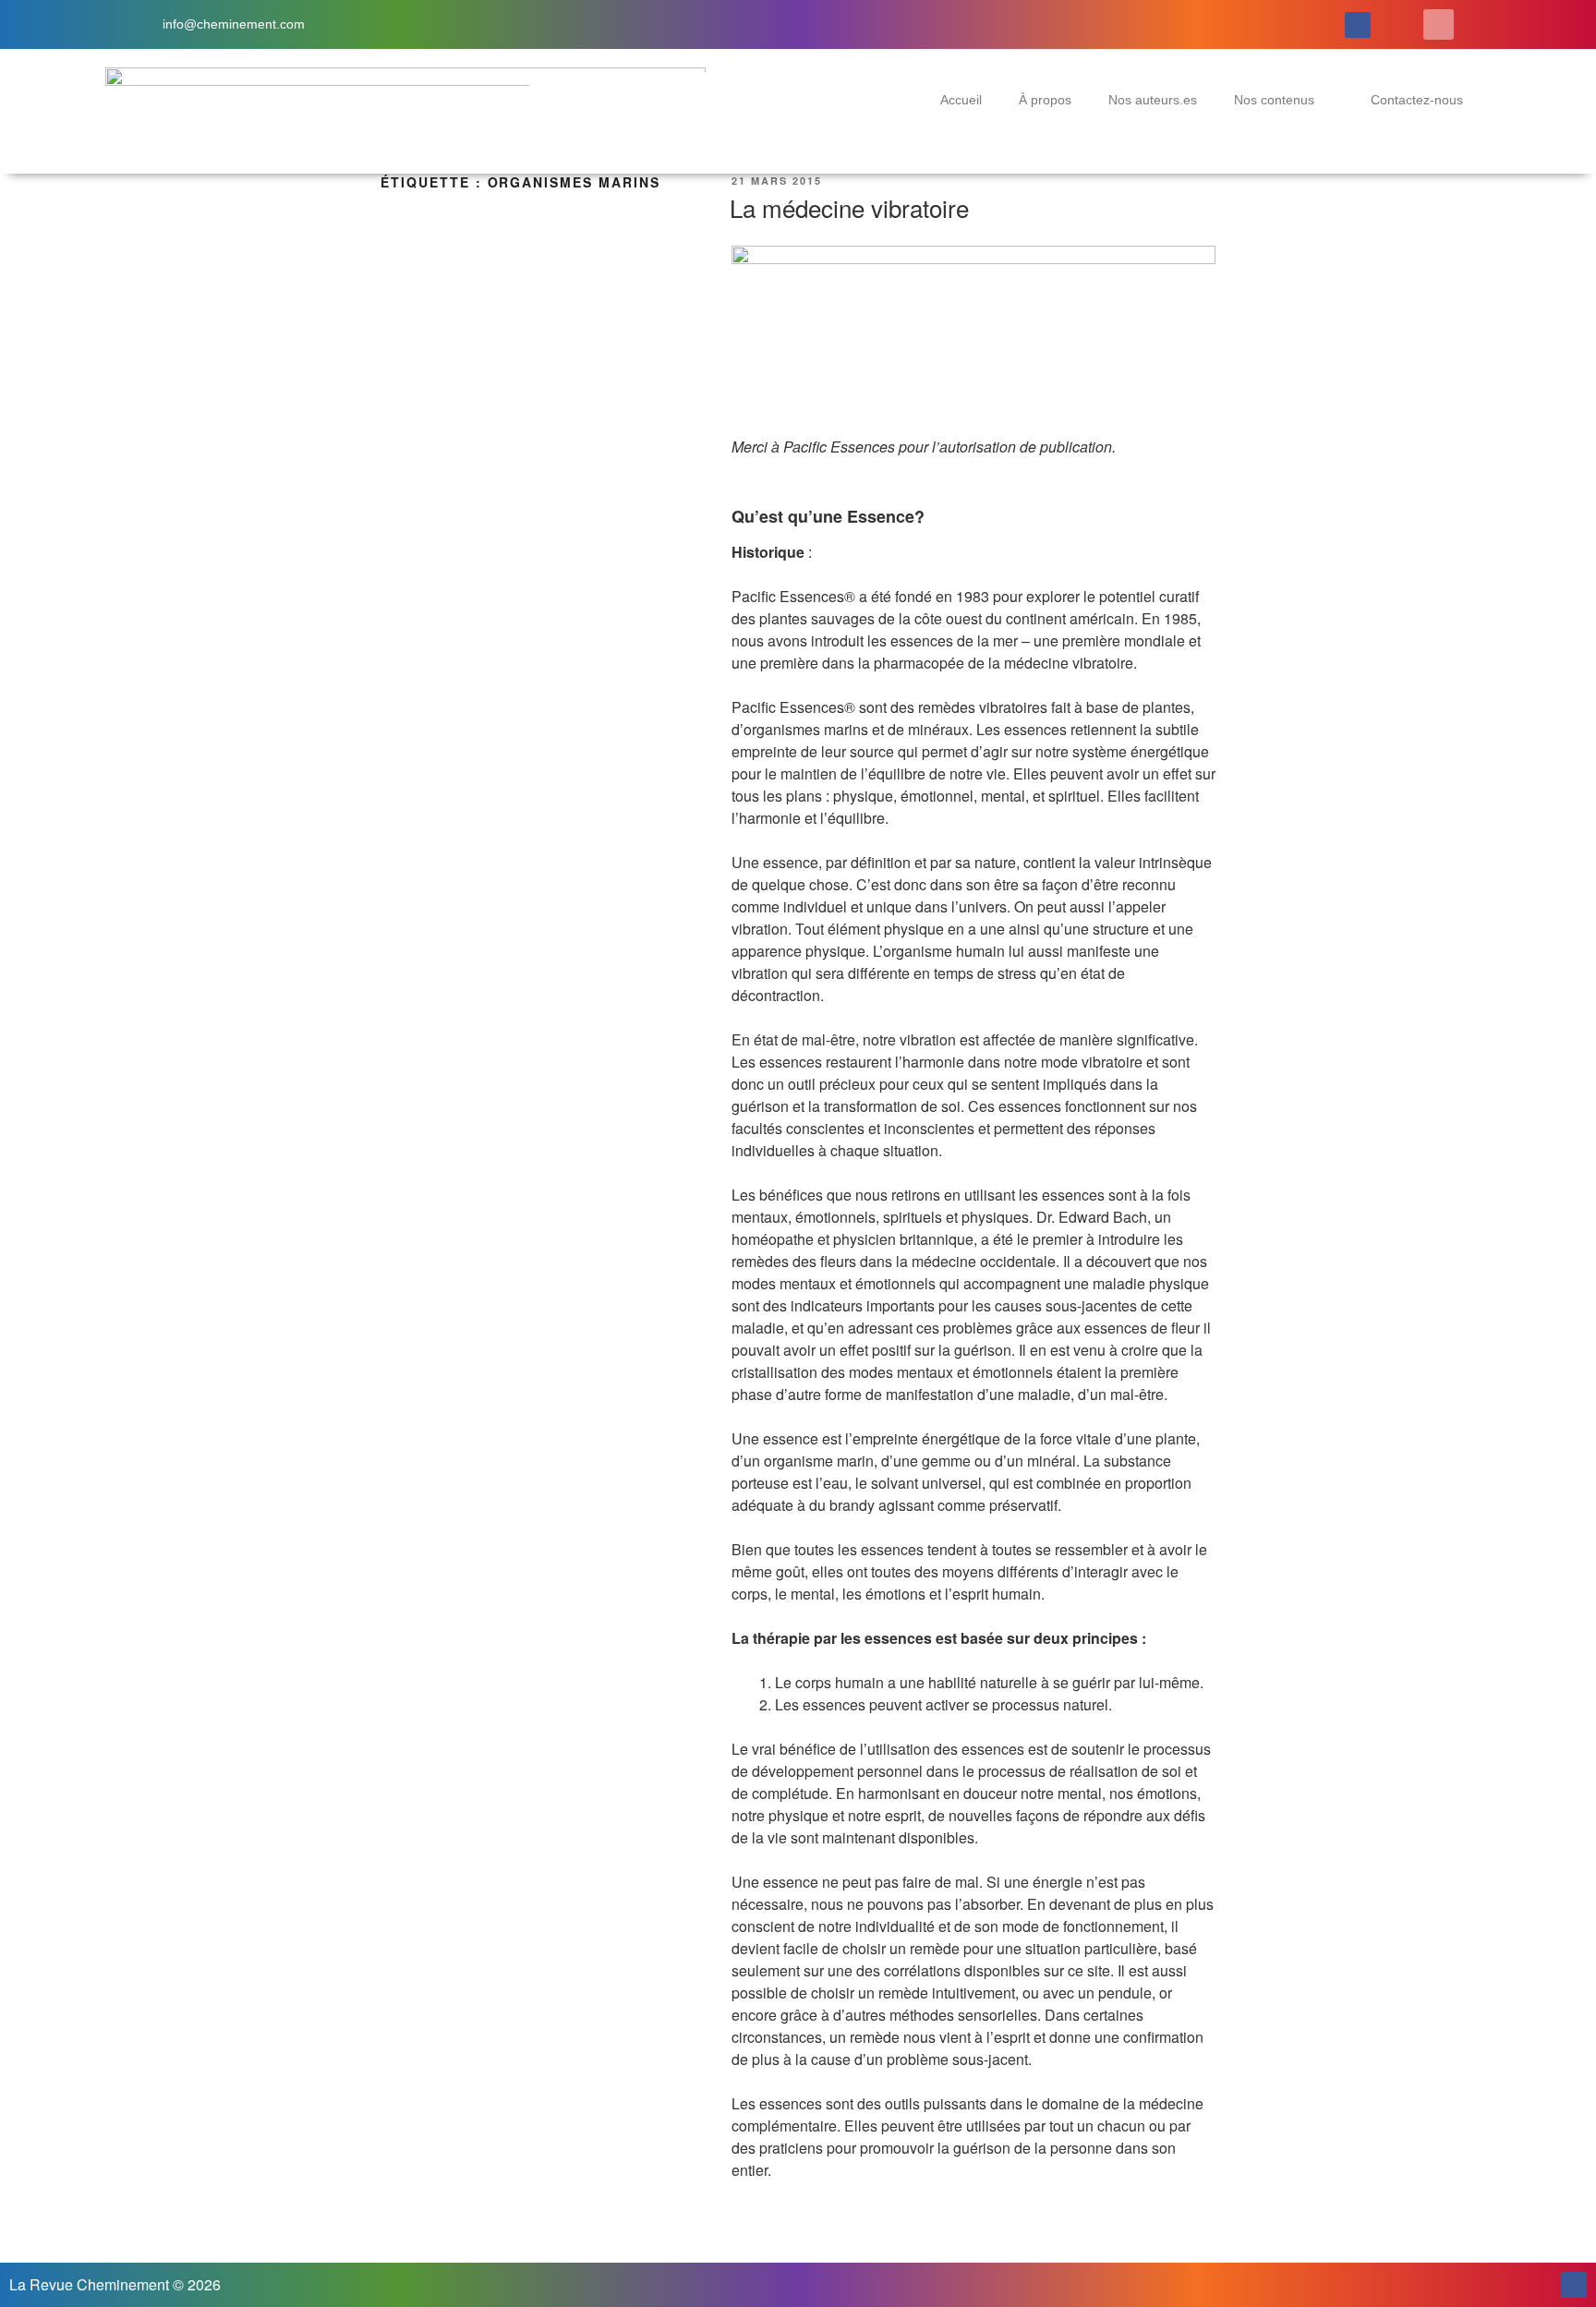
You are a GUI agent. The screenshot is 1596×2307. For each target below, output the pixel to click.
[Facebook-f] (1358, 25)
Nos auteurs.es (1153, 100)
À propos (1045, 100)
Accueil (961, 100)
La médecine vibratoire (849, 207)
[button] (1439, 24)
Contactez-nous (1417, 100)
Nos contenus (1274, 100)
